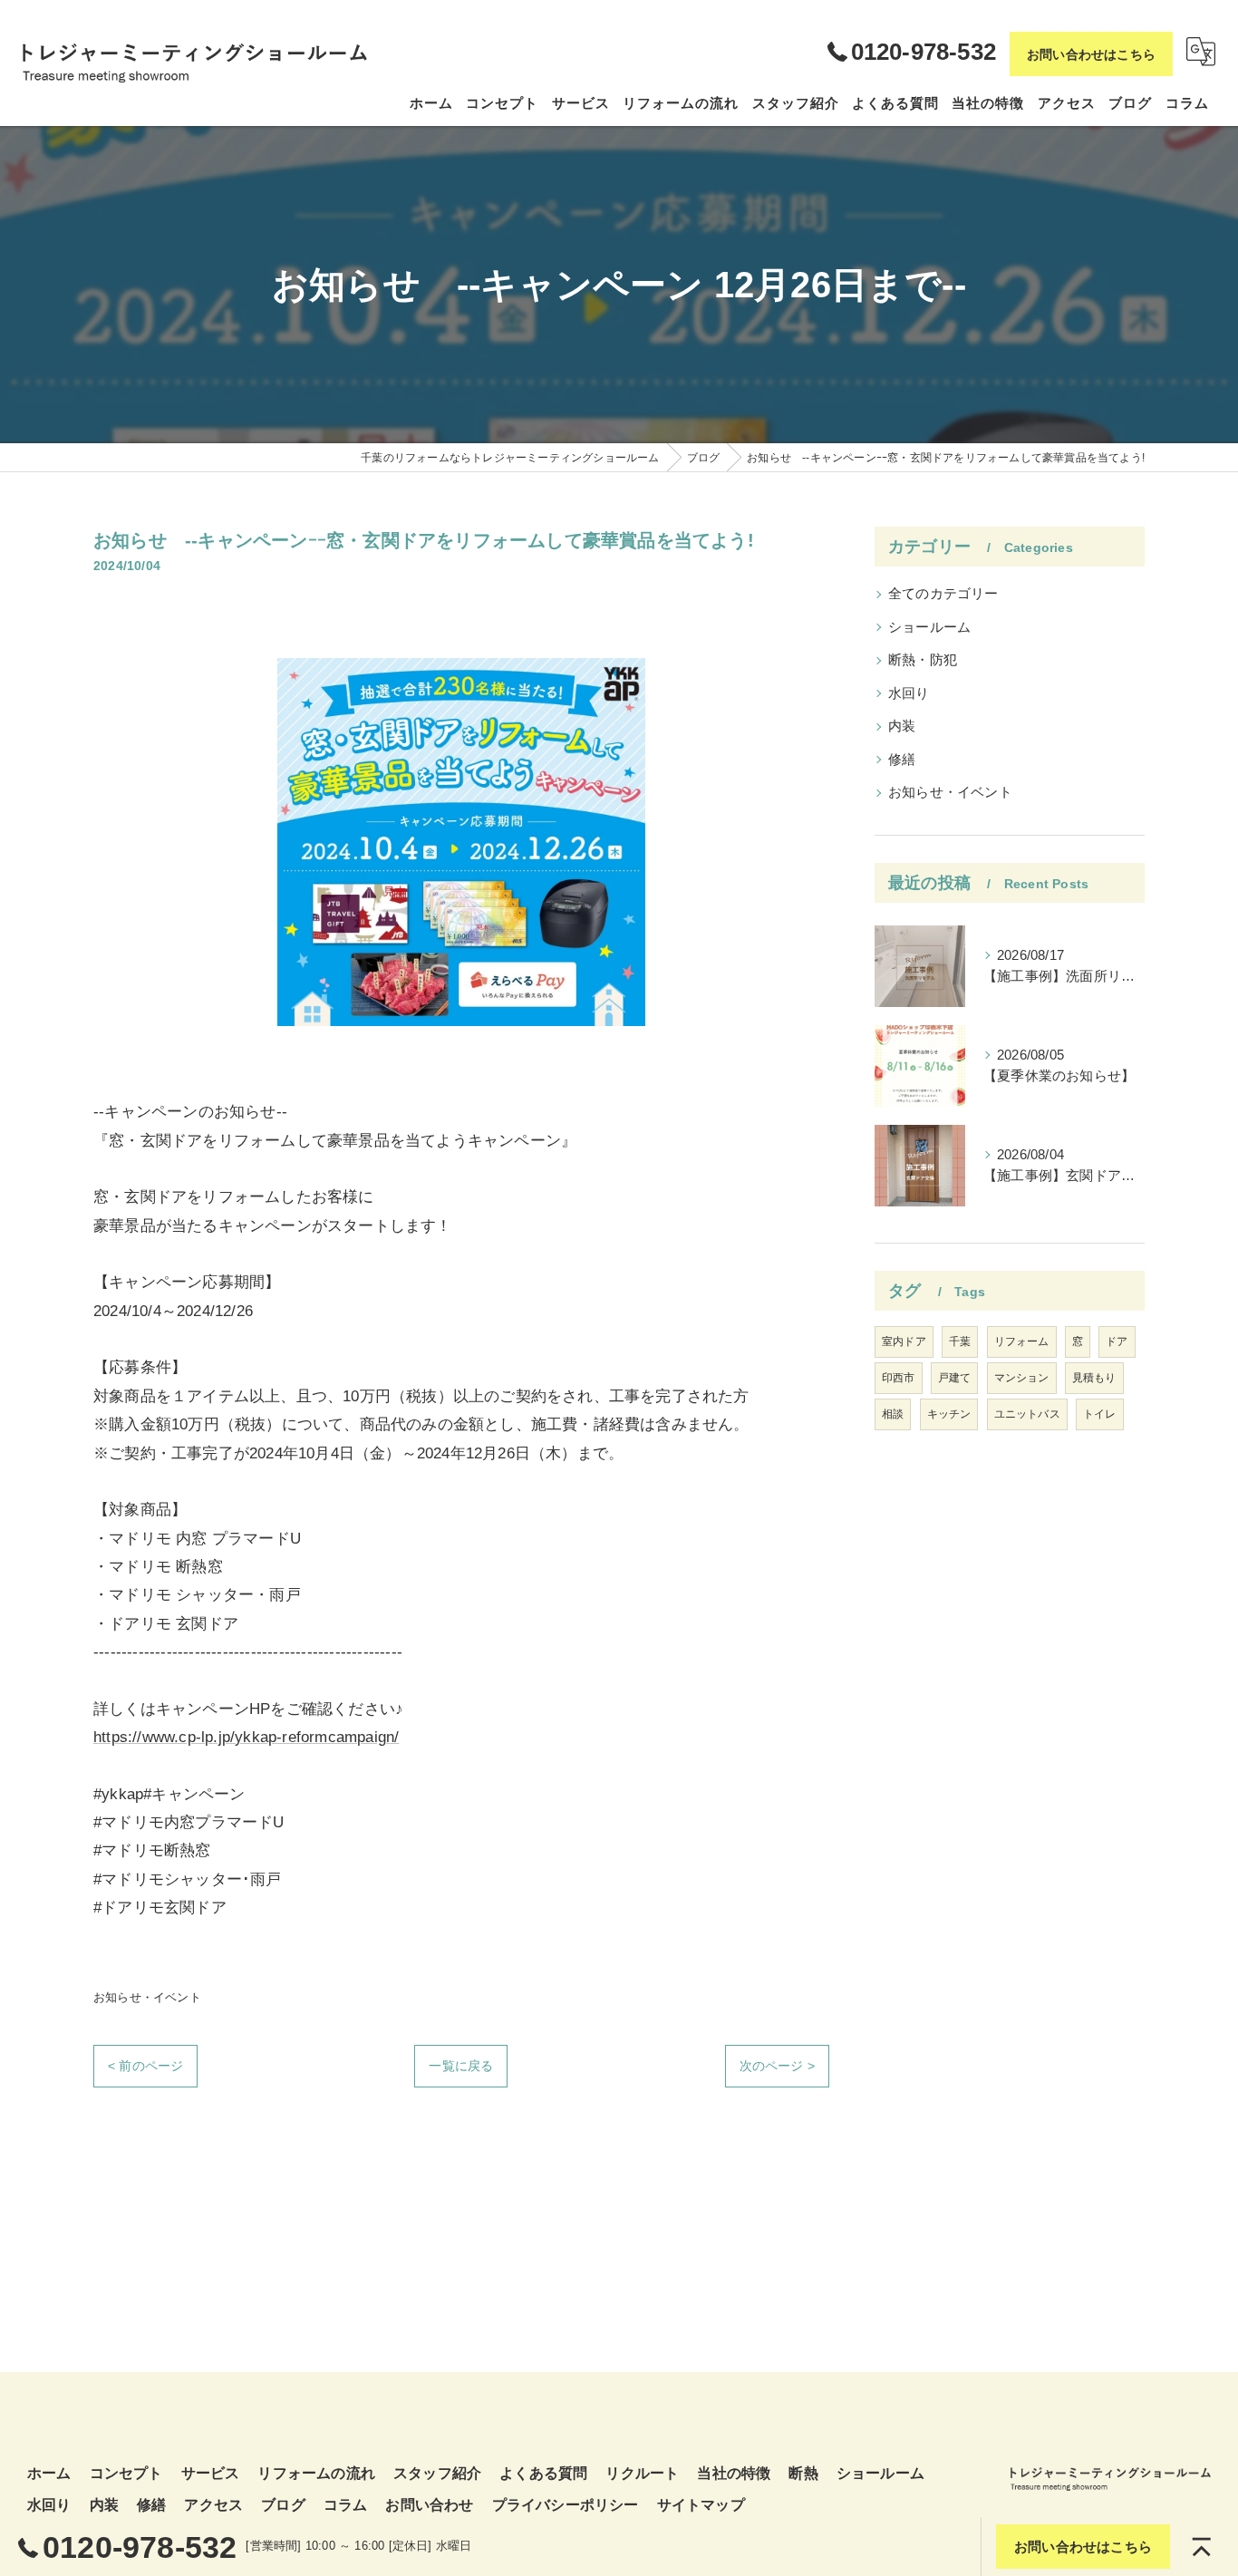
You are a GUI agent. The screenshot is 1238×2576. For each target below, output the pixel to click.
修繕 (902, 760)
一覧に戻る (461, 2066)
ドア (1117, 1341)
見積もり (1094, 1378)
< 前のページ (145, 2066)
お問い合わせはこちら (1091, 54)
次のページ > (777, 2066)
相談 (893, 1414)
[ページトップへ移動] (1202, 2547)
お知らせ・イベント (147, 1997)
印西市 (899, 1378)
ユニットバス (1027, 1414)
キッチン (949, 1414)
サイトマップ (701, 2505)
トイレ (1100, 1414)
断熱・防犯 (923, 660)
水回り (909, 693)
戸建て (955, 1378)
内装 (902, 726)
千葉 (960, 1341)
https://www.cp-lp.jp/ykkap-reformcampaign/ (246, 1737)
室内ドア (904, 1341)
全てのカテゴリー (943, 594)
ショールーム (929, 627)
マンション (1022, 1378)
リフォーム (1022, 1341)
